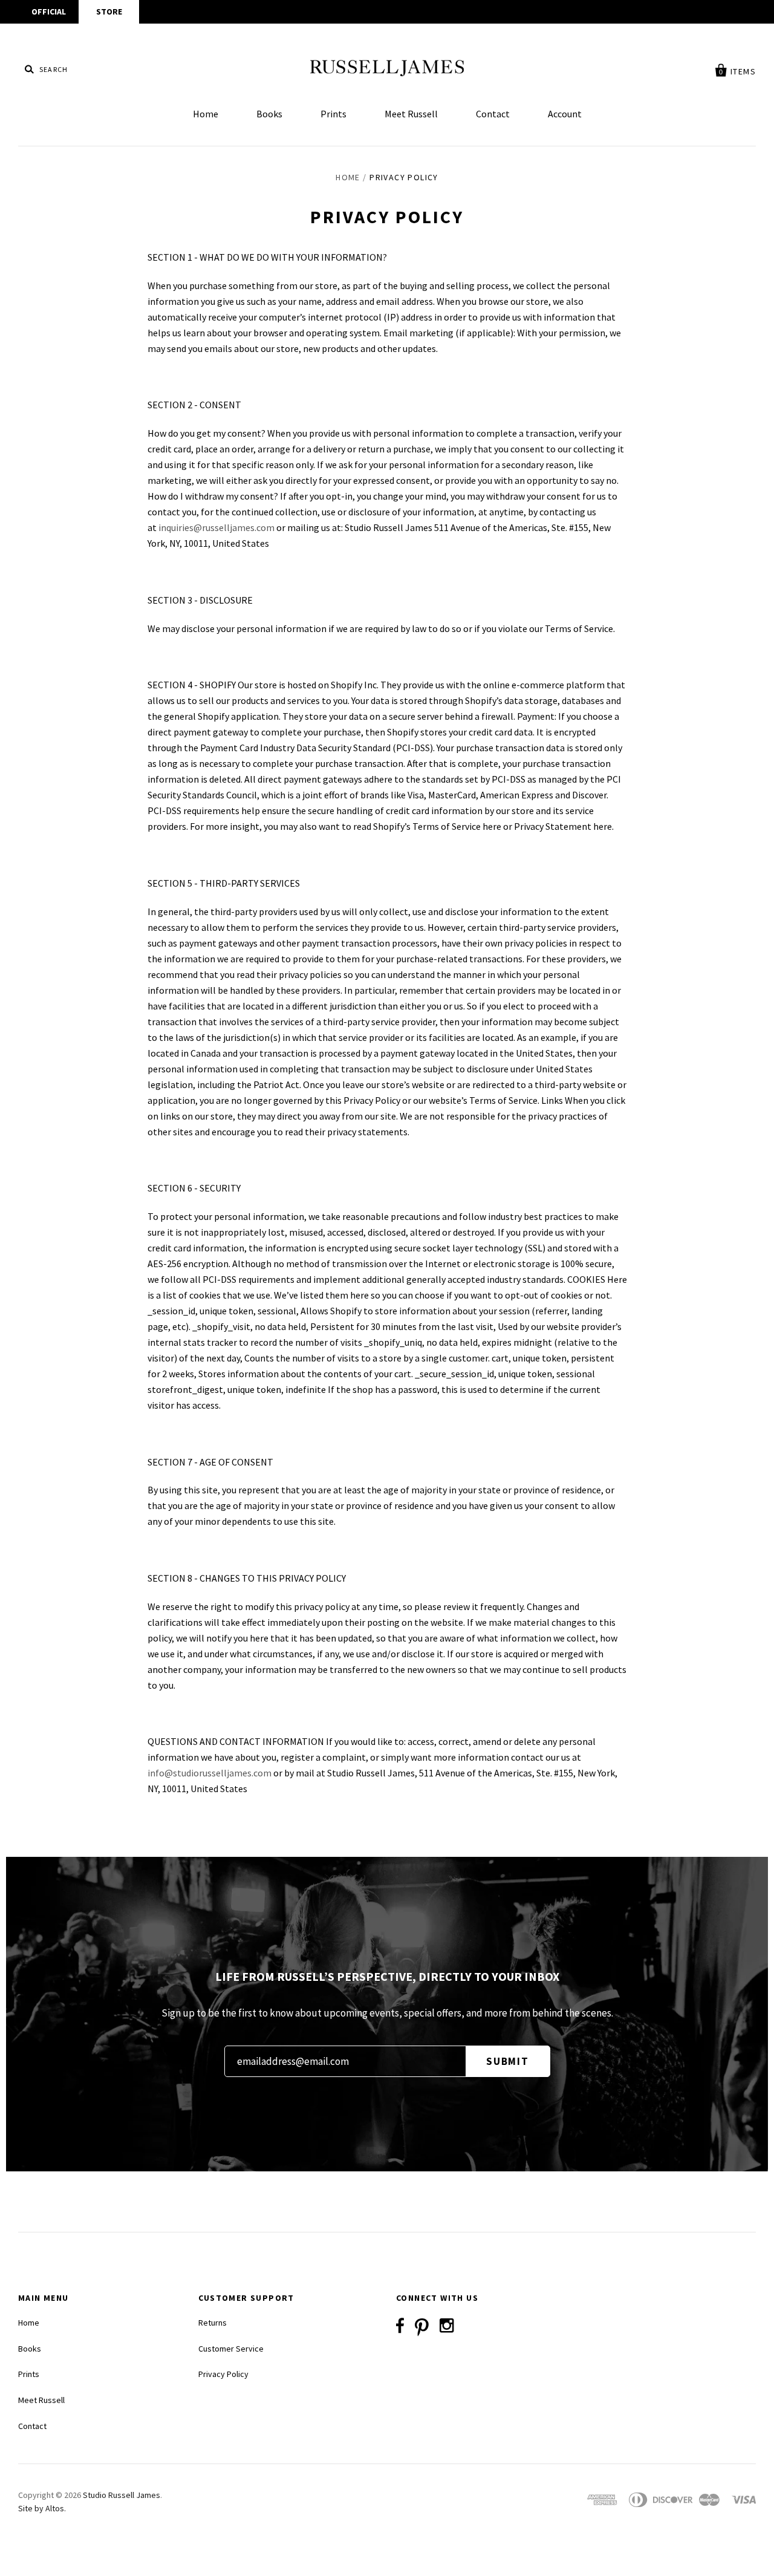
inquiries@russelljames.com (216, 527)
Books (269, 114)
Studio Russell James (122, 2495)
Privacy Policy (223, 2374)
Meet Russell (411, 114)
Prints (333, 114)
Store (109, 11)
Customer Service (231, 2349)
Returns (213, 2323)
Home (206, 114)
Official (49, 11)
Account (565, 114)
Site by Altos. (42, 2508)
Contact (493, 114)
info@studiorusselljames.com (210, 1773)
